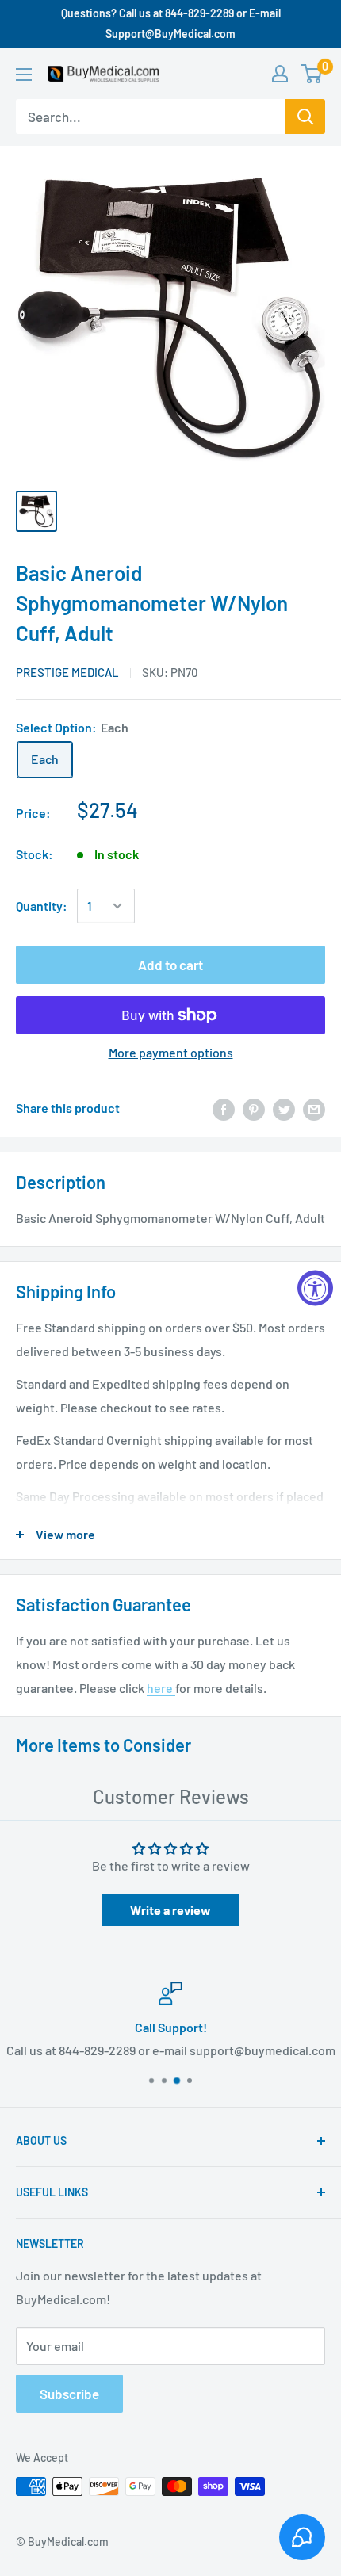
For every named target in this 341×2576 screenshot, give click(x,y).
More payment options (171, 1052)
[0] (312, 74)
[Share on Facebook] (224, 1108)
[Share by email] (314, 1108)
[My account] (280, 74)
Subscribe (69, 2394)
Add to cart (170, 965)
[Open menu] (24, 75)
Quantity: (42, 906)
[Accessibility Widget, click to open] (315, 1288)
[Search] (305, 117)
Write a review (170, 1910)
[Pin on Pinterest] (254, 1108)
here (161, 1688)
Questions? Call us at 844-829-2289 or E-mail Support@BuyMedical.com (171, 23)
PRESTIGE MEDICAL (67, 672)
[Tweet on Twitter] (284, 1108)
